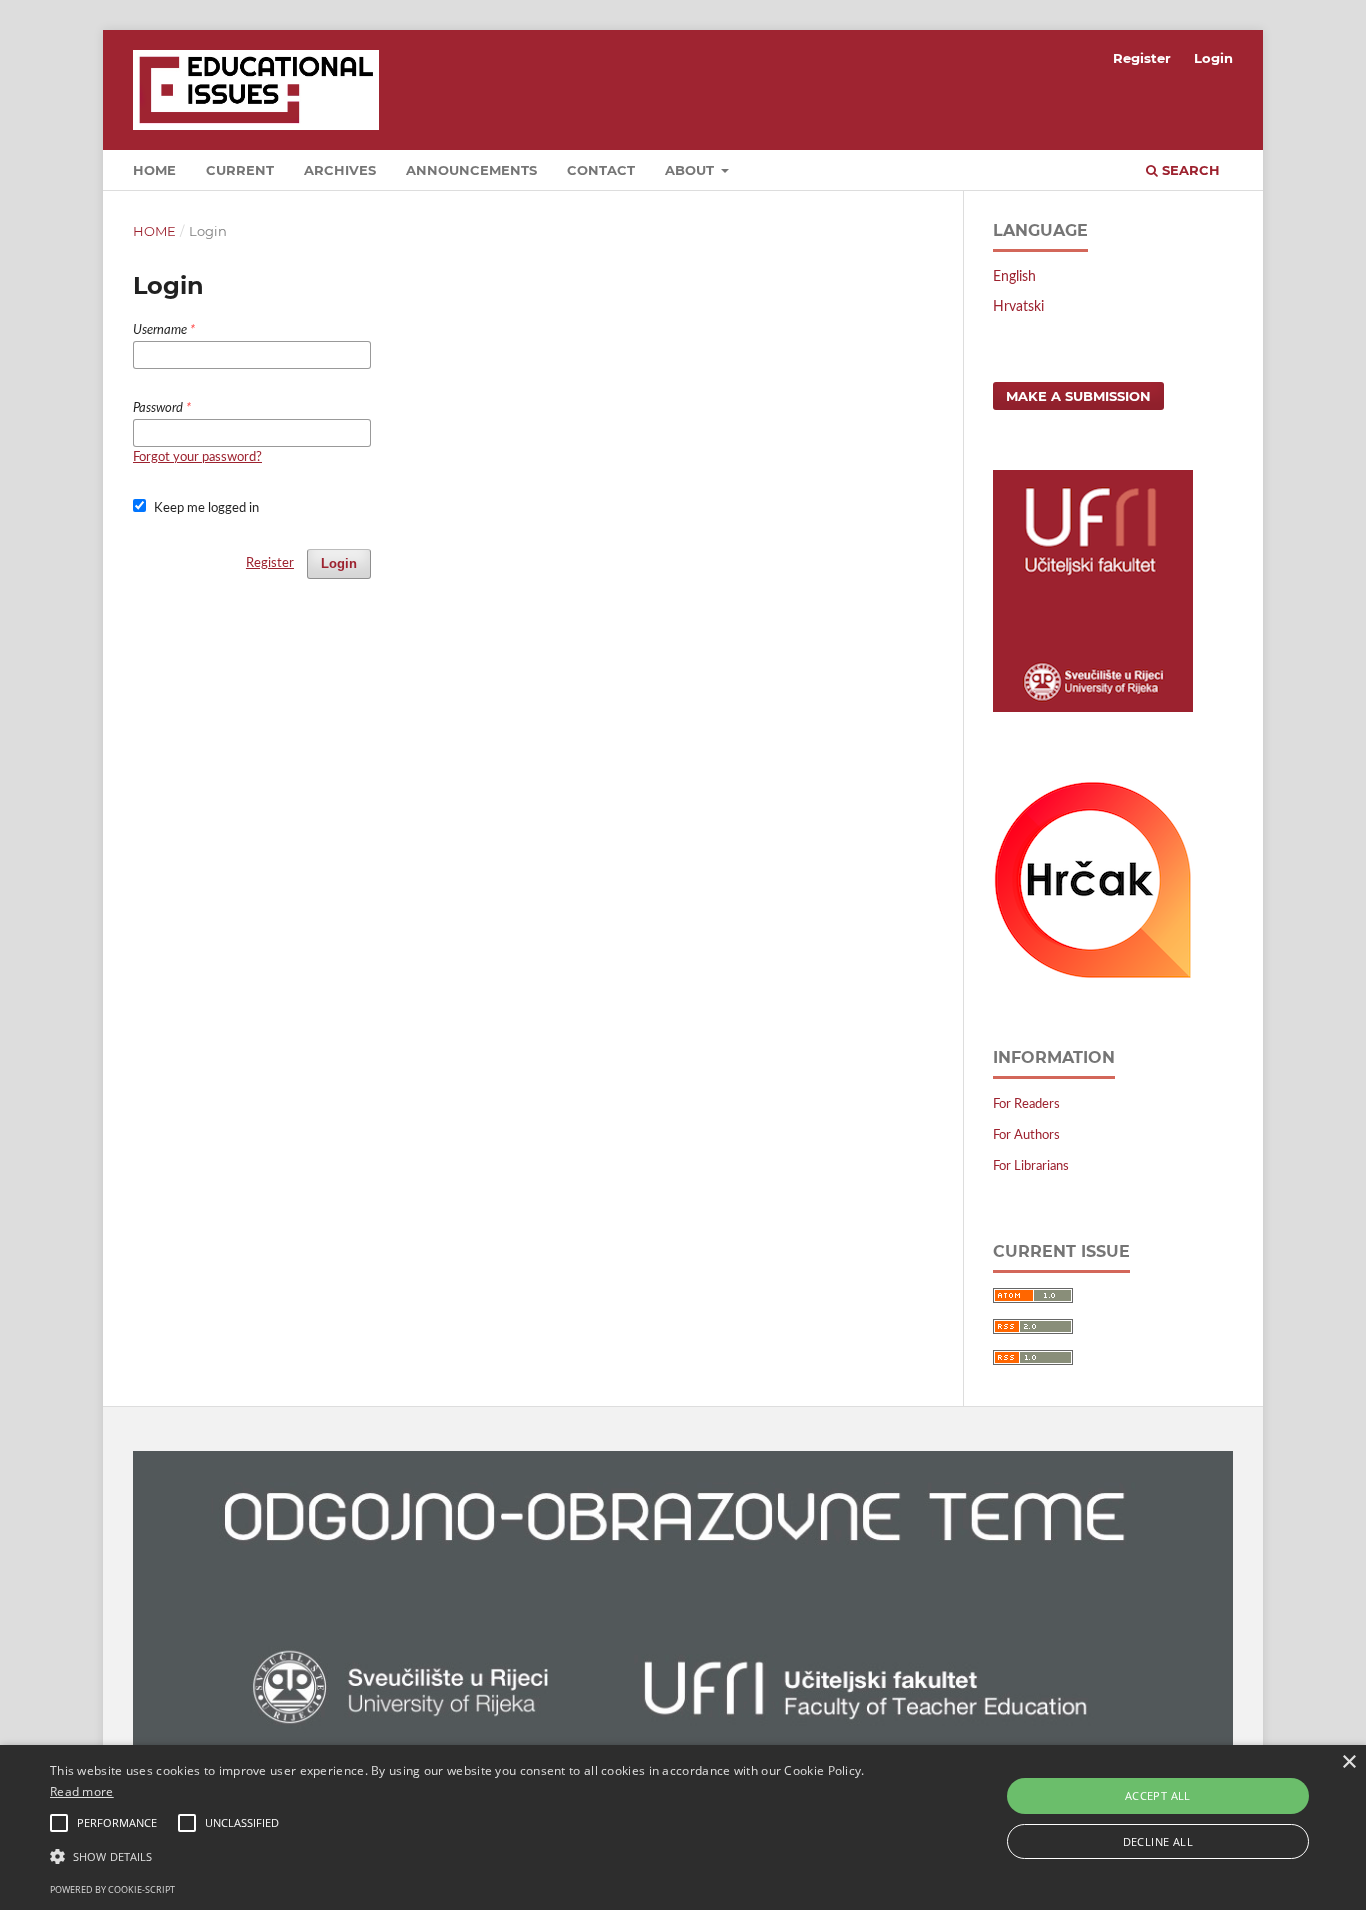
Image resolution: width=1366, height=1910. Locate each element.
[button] (461, 1856)
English (1014, 277)
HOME (154, 170)
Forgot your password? (197, 457)
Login (1213, 58)
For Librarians (1031, 1166)
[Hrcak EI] (1093, 975)
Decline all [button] (1158, 1841)
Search (1189, 170)
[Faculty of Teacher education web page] (1093, 708)
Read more (82, 1791)
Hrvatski (1018, 307)
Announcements (471, 170)
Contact (601, 170)
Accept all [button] (1158, 1795)
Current (240, 170)
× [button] (1348, 1762)
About (691, 170)
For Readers (1026, 1104)
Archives (340, 170)
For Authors (1026, 1135)
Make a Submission (1078, 396)
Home (154, 231)
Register (1142, 58)
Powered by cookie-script (112, 1889)
